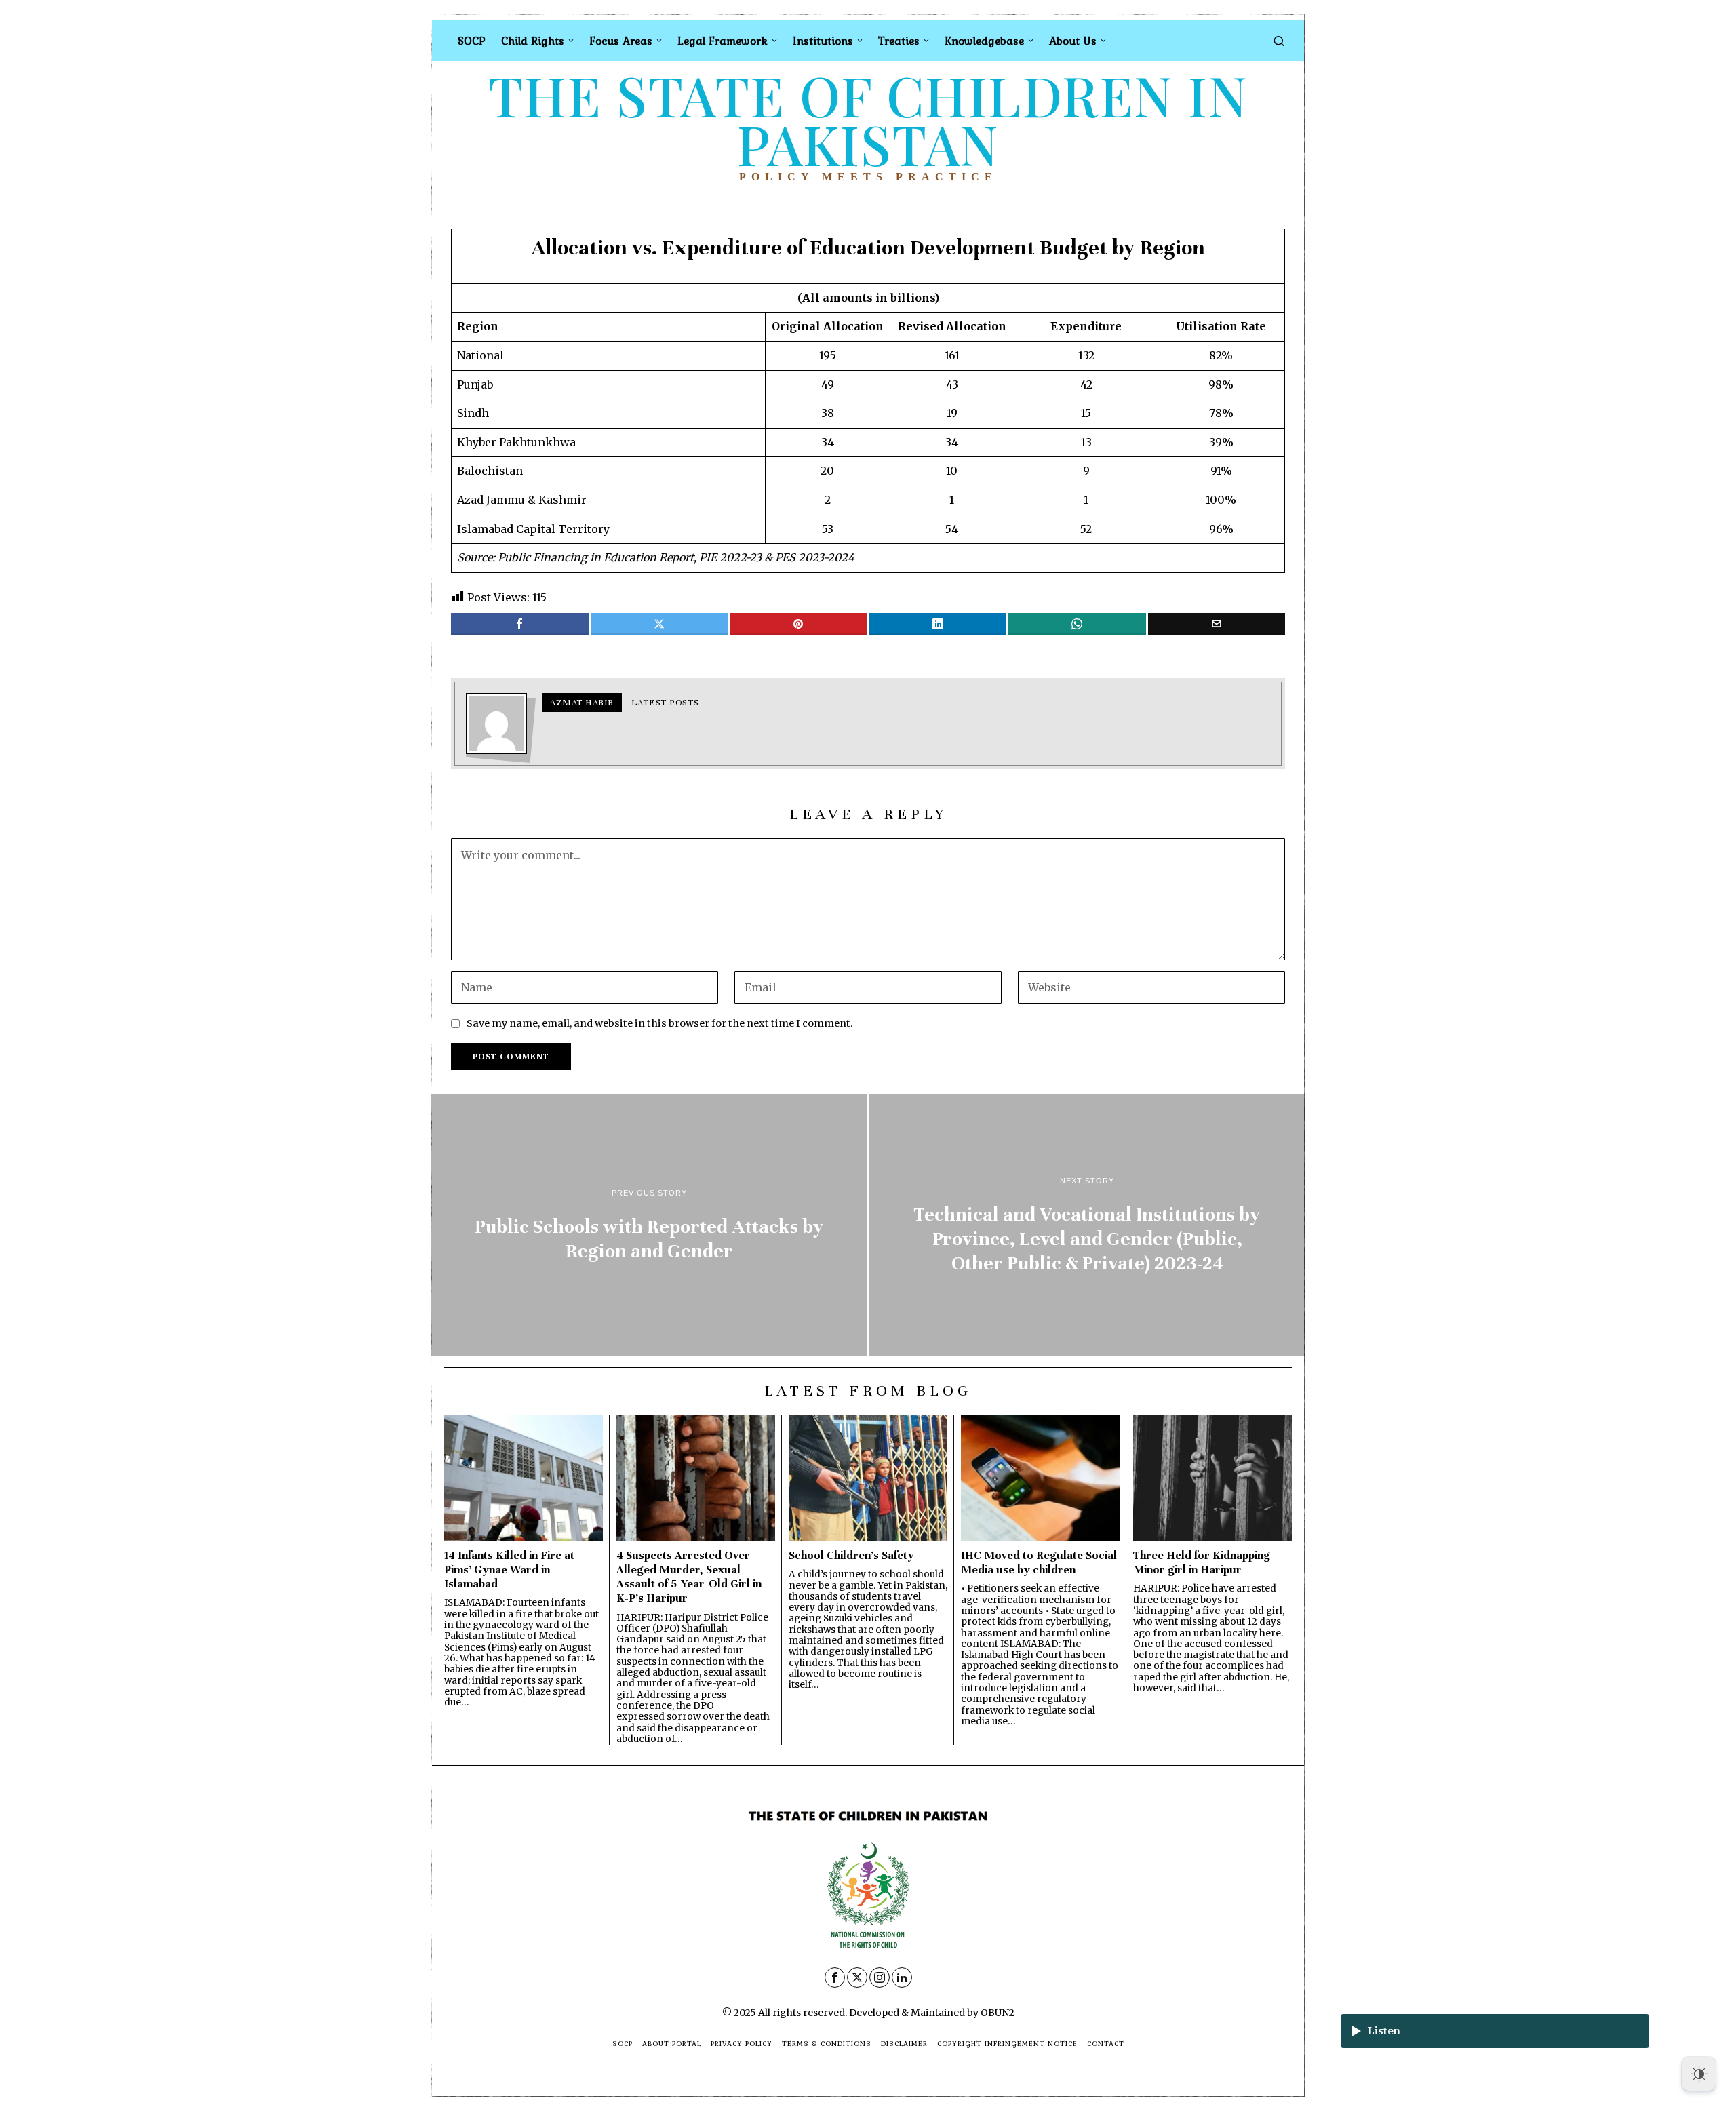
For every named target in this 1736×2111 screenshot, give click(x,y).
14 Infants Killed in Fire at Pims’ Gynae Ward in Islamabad (509, 1570)
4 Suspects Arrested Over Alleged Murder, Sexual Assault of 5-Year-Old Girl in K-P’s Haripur (689, 1577)
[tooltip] (520, 624)
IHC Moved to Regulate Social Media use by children (1039, 1562)
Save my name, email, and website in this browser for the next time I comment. (660, 1023)
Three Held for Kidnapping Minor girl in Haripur (1202, 1562)
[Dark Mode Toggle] (1699, 2074)
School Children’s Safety (851, 1555)
